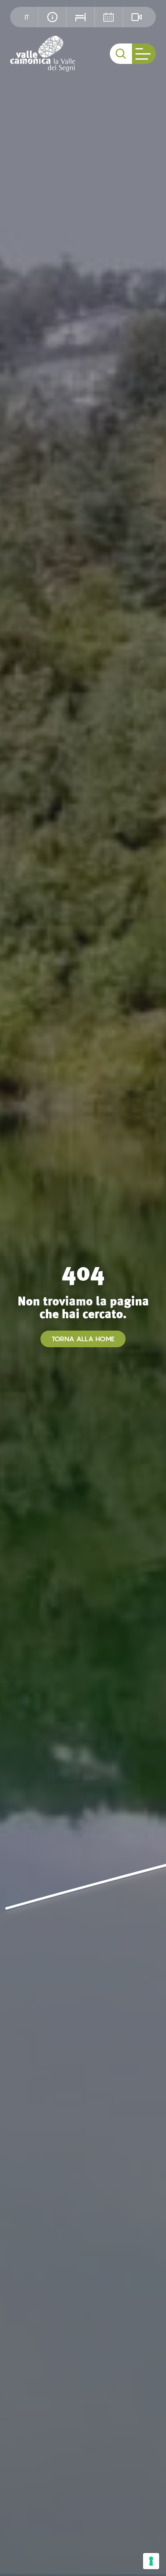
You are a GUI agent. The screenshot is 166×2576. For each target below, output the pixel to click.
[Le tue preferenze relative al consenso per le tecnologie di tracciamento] (151, 2561)
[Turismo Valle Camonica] (43, 54)
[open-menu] (144, 54)
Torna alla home (83, 1339)
